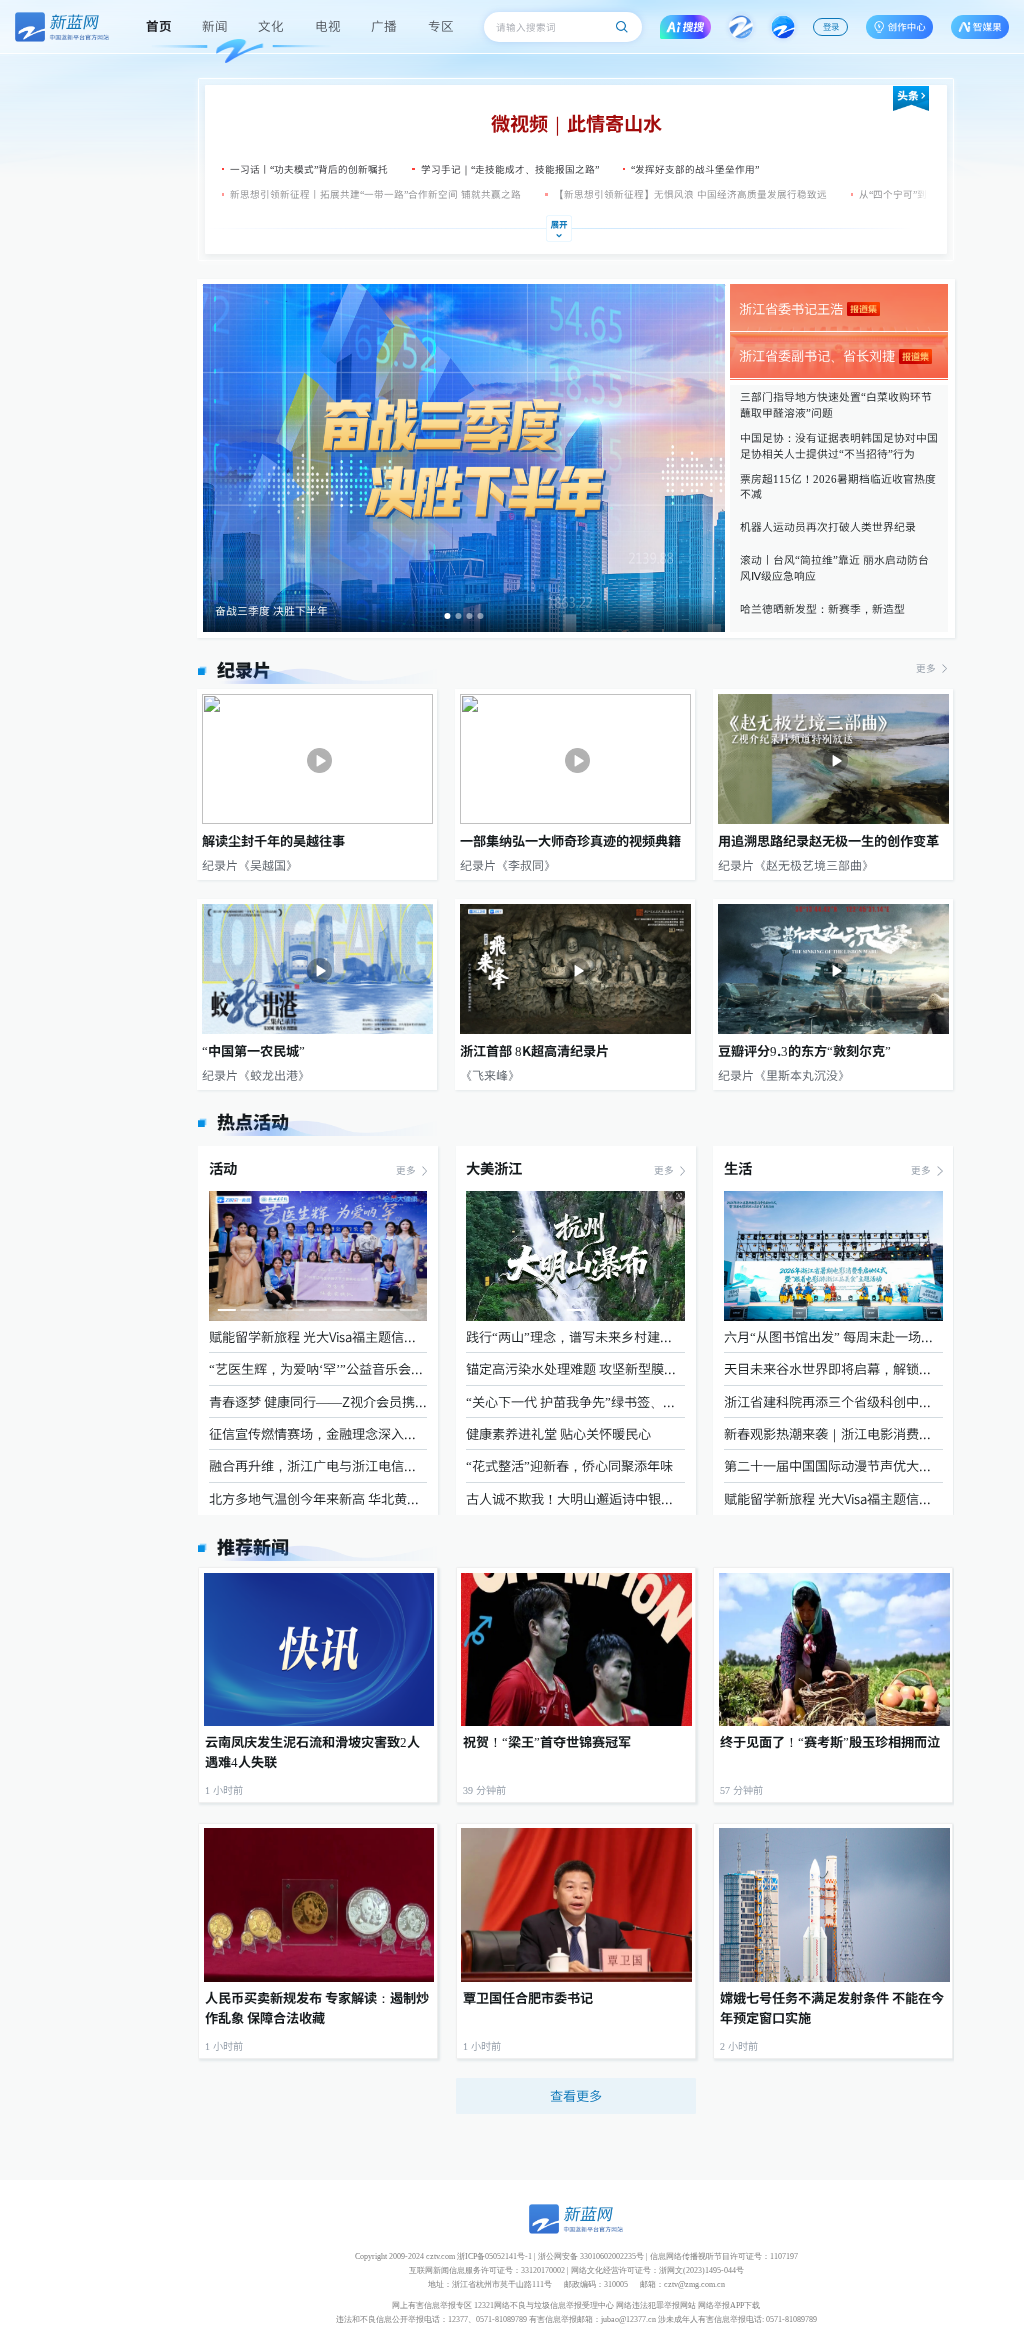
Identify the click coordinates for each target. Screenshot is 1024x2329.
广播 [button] (384, 25)
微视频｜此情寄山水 (576, 123)
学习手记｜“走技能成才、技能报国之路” (510, 169)
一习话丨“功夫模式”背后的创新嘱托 (309, 169)
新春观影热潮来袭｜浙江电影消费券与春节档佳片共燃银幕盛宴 (833, 1433)
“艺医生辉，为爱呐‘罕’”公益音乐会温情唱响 (318, 1368)
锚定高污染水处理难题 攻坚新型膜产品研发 (575, 1368)
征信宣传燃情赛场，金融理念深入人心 (318, 1433)
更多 (927, 668)
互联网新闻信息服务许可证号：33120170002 (487, 2270)
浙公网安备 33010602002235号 (591, 2256)
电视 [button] (328, 25)
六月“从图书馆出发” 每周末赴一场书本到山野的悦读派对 (833, 1336)
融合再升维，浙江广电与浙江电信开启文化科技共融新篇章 (318, 1465)
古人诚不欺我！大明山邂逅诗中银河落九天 (575, 1498)
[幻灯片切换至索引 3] (469, 616)
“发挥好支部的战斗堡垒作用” (695, 169)
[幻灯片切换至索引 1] (448, 616)
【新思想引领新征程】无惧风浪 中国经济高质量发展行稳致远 (685, 194)
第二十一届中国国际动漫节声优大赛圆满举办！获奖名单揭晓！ (833, 1465)
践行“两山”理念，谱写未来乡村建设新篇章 (575, 1336)
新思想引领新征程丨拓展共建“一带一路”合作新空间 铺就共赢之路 (371, 194)
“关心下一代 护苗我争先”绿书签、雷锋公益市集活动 (575, 1401)
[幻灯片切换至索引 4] (480, 616)
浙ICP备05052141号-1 (494, 2256)
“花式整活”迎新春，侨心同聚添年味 (569, 1465)
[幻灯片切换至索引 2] (458, 616)
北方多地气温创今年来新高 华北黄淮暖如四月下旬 (318, 1498)
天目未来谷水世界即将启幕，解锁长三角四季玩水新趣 (833, 1368)
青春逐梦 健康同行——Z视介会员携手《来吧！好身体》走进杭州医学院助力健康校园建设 (318, 1401)
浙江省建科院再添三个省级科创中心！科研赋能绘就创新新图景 (833, 1401)
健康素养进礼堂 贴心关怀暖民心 (558, 1433)
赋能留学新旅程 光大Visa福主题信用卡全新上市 (318, 1336)
